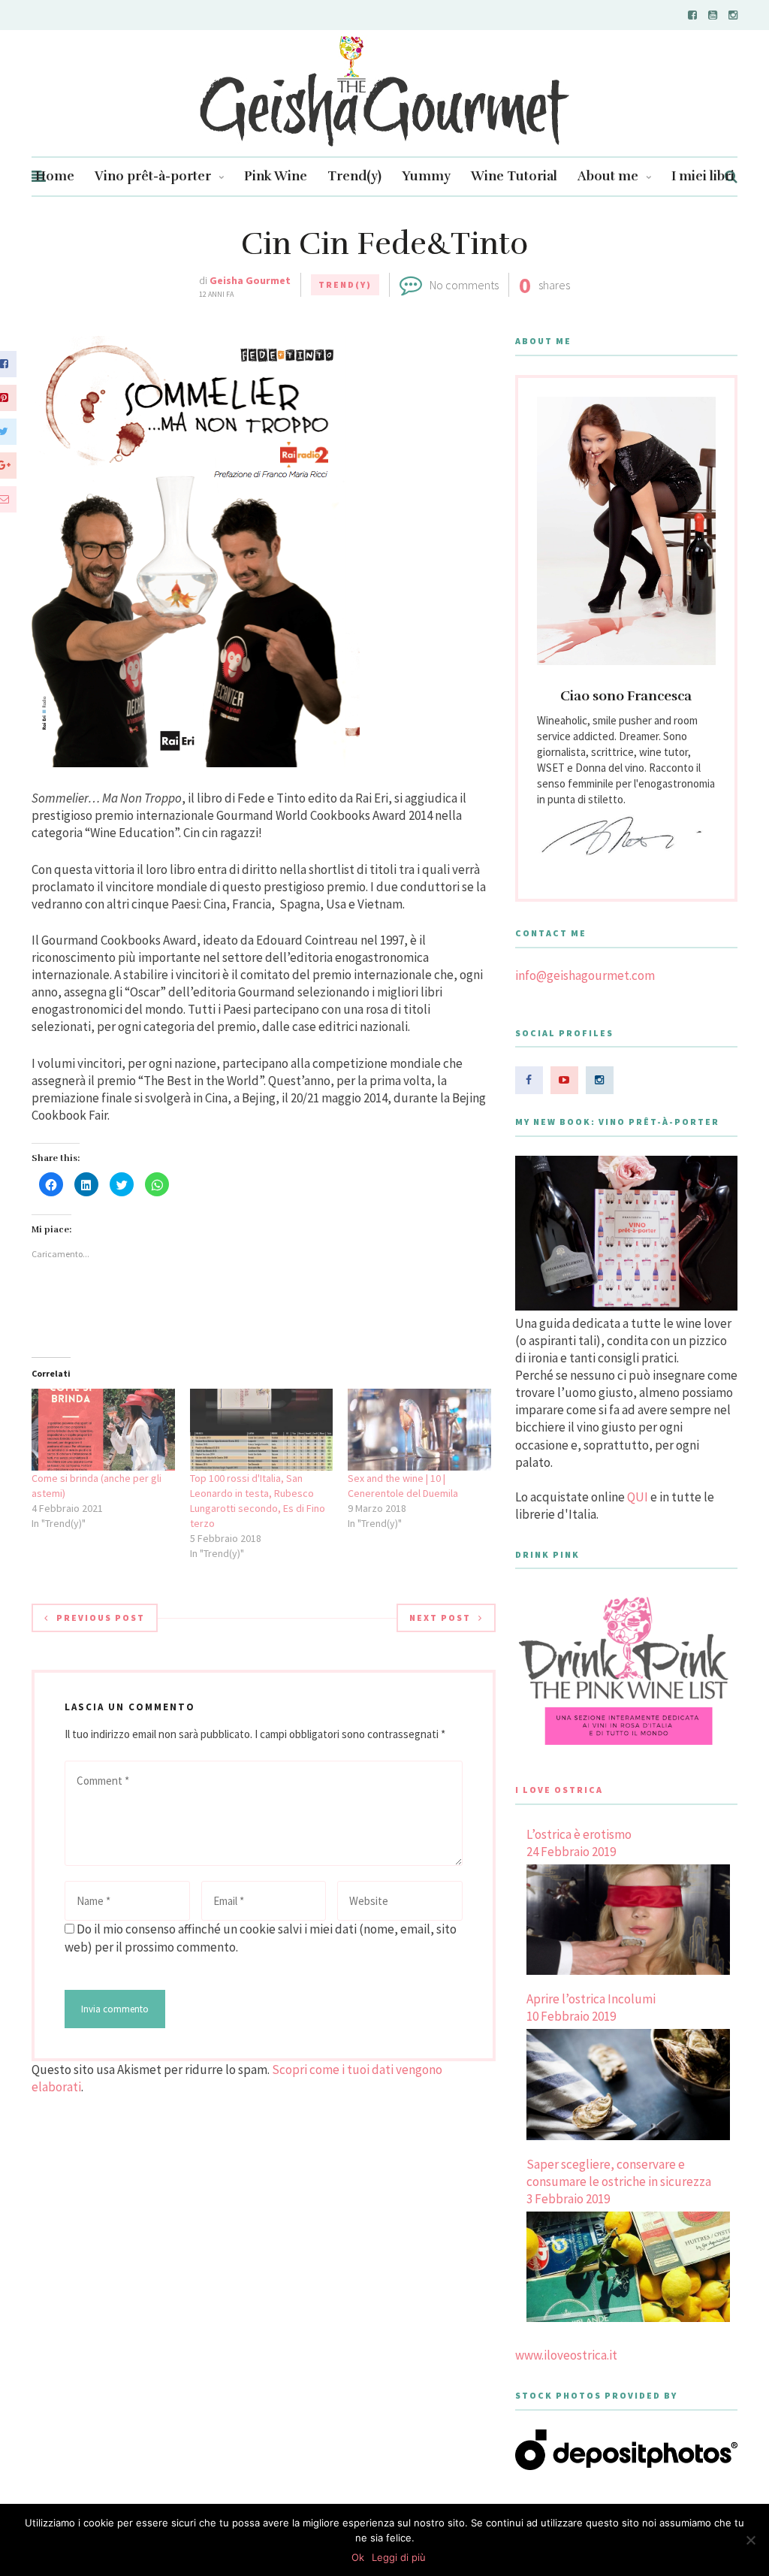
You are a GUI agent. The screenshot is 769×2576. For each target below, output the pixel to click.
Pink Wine (276, 176)
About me (608, 176)
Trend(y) (354, 176)
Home (55, 176)
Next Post (440, 1618)
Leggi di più (399, 2557)
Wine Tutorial (514, 176)
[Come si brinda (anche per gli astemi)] (103, 1430)
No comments (464, 285)
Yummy (426, 176)
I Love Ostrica (559, 1790)
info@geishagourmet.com (585, 975)
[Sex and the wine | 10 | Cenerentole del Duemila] (419, 1430)
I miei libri (703, 176)
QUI (638, 1497)
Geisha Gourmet (250, 280)
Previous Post (101, 1618)
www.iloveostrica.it (566, 2355)
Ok (358, 2557)
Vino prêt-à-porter (153, 176)
